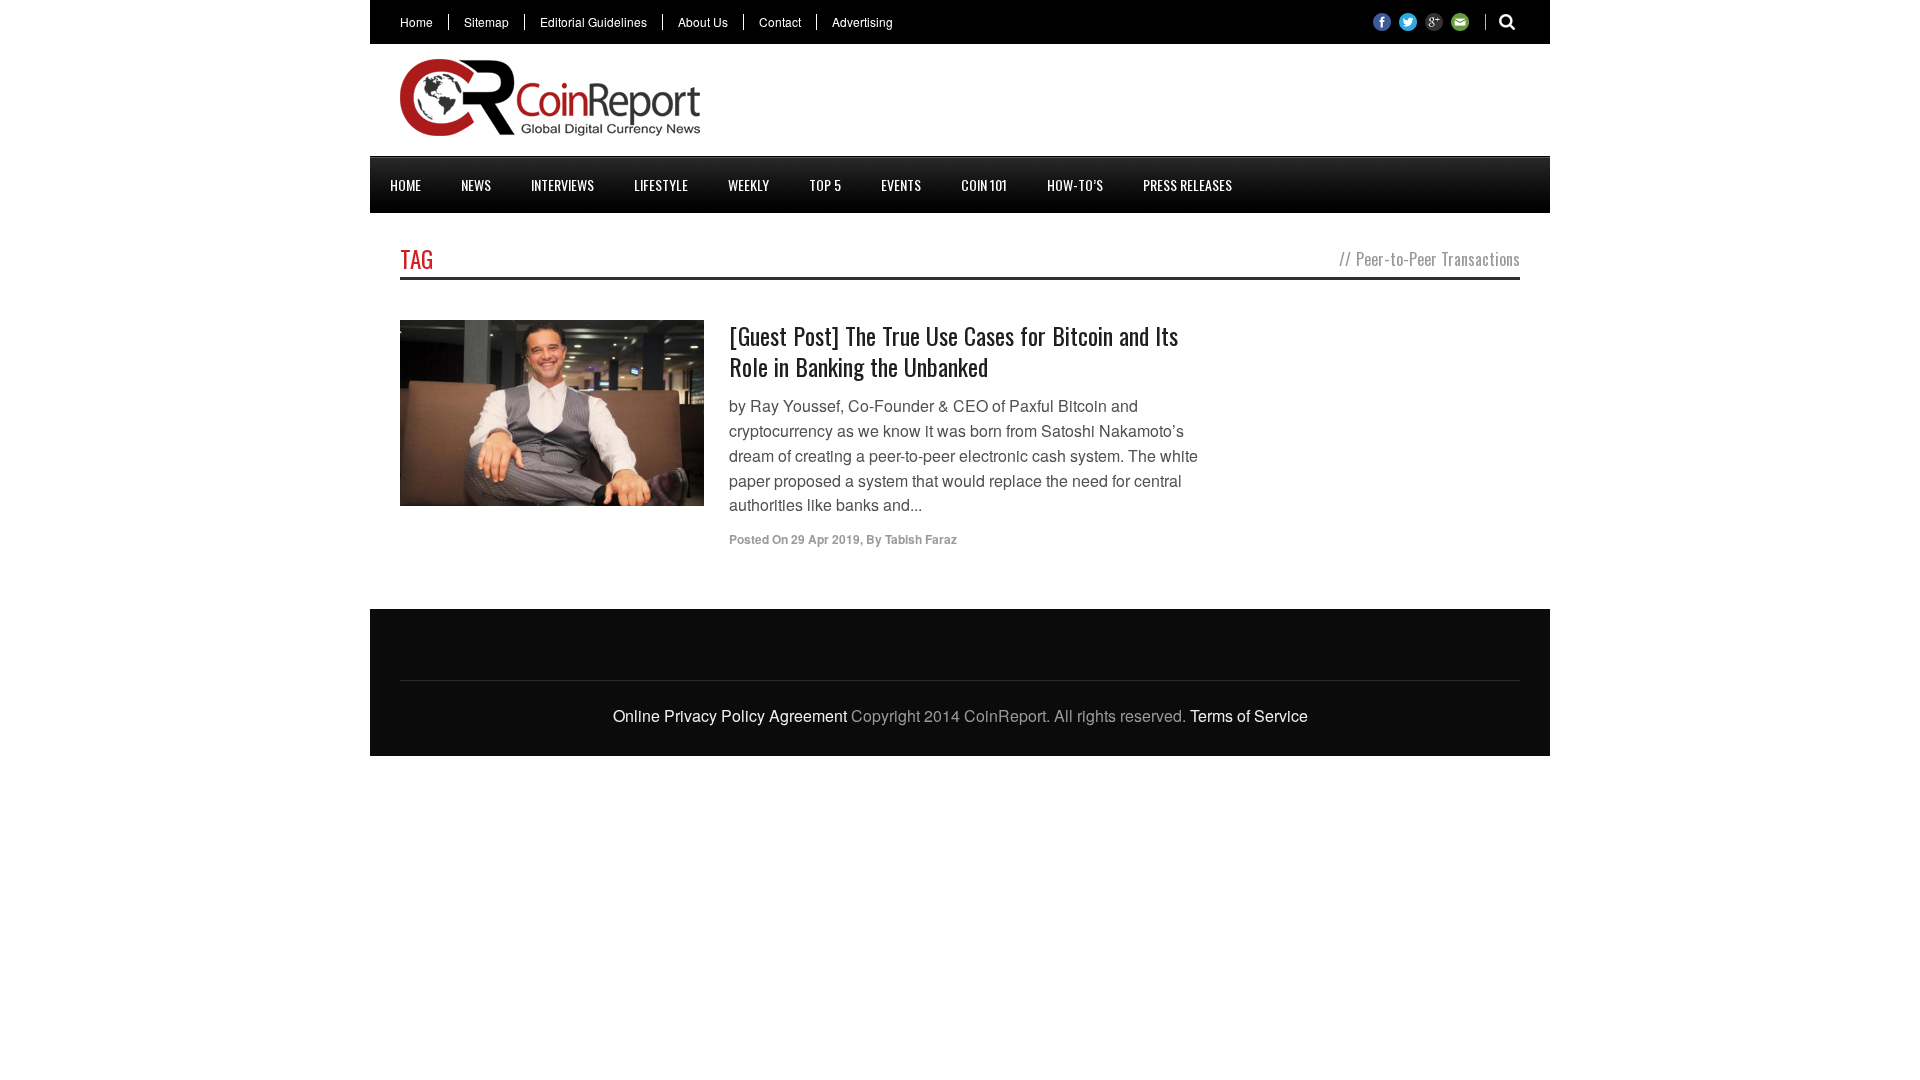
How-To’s (1075, 184)
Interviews (562, 184)
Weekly (748, 184)
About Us (703, 22)
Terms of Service (1249, 715)
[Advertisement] (1156, 104)
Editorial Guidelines (593, 22)
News (476, 184)
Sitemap (486, 22)
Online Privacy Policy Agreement (730, 715)
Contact (780, 22)
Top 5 (825, 184)
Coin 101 (984, 184)
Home (416, 22)
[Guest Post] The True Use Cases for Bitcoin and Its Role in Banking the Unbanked (953, 350)
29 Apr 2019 (825, 539)
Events (901, 184)
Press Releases (1187, 184)
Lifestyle (661, 184)
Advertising (862, 22)
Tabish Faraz (921, 539)
